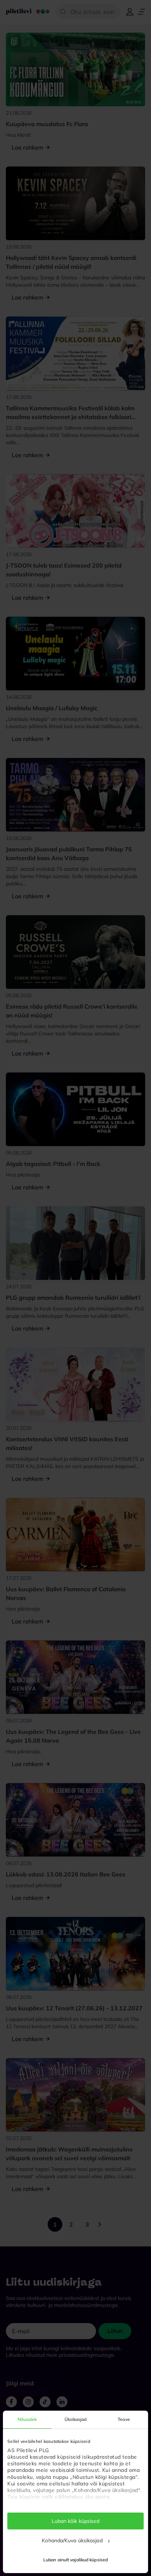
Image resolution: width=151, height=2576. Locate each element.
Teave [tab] (124, 2419)
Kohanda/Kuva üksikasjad (72, 2540)
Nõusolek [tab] (27, 2419)
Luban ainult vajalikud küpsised (75, 2560)
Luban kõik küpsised (76, 2521)
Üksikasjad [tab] (76, 2419)
